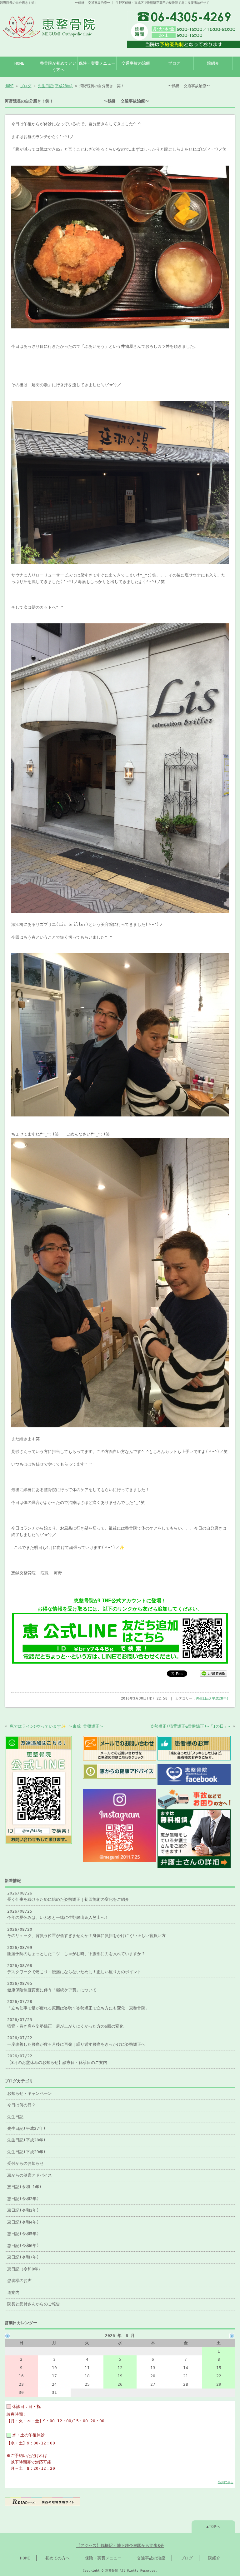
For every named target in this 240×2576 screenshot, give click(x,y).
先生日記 (15, 2117)
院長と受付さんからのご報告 (34, 2304)
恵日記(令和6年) (23, 2246)
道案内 (13, 2292)
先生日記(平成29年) (26, 2152)
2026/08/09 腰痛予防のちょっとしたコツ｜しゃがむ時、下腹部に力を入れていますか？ (76, 1951)
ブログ (174, 63)
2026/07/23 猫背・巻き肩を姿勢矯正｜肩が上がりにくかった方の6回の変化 (65, 2023)
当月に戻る (226, 2482)
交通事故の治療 (136, 63)
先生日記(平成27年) (26, 2128)
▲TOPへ (213, 2526)
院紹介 (213, 63)
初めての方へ (57, 2558)
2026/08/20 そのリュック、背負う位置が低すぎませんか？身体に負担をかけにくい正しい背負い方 (86, 1932)
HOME (19, 63)
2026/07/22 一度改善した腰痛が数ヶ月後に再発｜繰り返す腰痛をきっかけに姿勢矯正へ (76, 2041)
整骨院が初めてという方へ (58, 66)
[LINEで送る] (213, 1673)
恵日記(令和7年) (23, 2257)
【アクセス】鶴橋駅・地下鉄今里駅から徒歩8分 (120, 2546)
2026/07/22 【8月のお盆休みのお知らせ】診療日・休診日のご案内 (57, 2059)
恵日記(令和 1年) (24, 2187)
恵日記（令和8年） (25, 2269)
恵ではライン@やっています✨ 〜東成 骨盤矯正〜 (57, 1726)
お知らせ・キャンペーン (30, 2093)
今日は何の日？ (21, 2105)
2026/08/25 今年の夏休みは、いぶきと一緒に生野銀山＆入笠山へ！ (58, 1914)
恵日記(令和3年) (23, 2210)
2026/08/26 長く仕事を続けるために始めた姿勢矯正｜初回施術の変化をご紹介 (68, 1896)
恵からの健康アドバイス (30, 2175)
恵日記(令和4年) (23, 2222)
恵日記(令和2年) (23, 2199)
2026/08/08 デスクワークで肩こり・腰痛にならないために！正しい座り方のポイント (74, 1969)
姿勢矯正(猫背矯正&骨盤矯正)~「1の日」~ (190, 1726)
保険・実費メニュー (97, 63)
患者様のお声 (19, 2281)
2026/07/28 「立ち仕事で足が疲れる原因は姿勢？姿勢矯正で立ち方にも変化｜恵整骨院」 (78, 2005)
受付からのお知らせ (25, 2163)
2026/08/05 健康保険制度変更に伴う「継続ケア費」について (52, 1987)
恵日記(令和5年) (23, 2234)
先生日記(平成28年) (55, 86)
